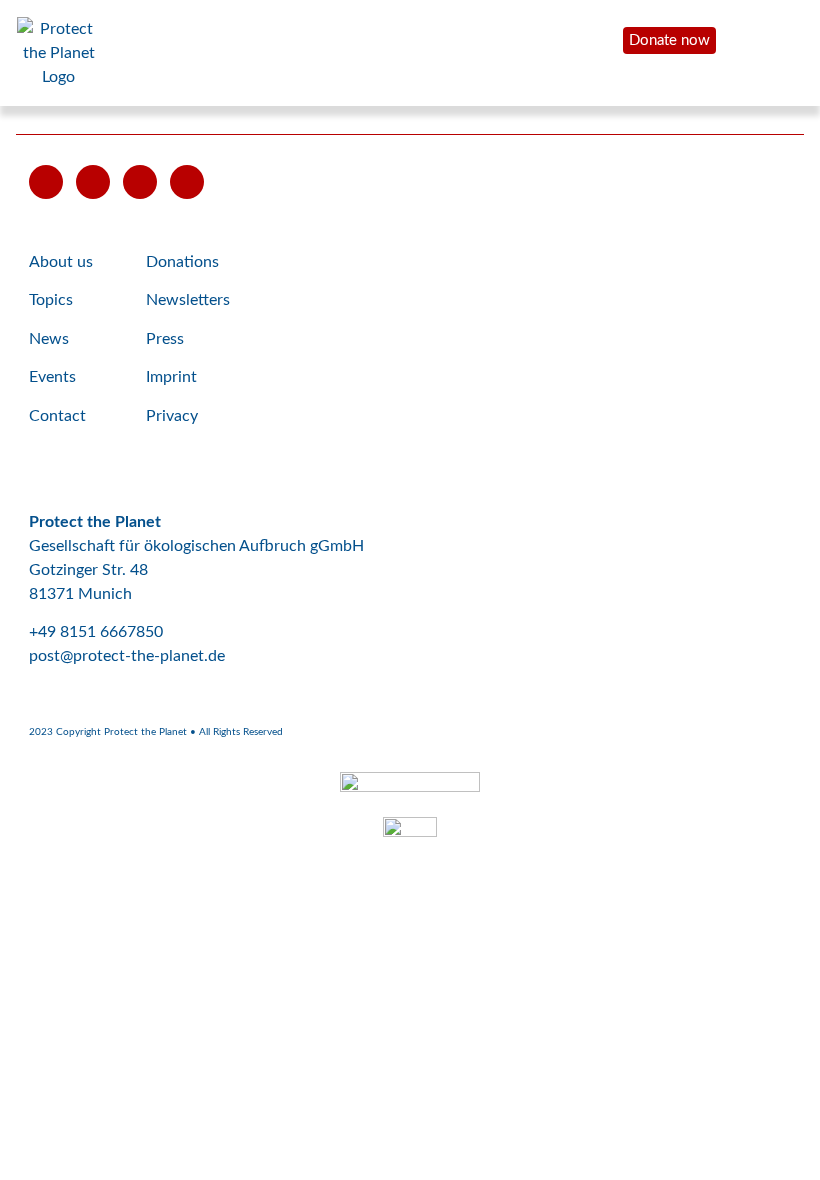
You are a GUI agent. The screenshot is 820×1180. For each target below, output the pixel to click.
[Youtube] (46, 182)
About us (61, 262)
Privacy (172, 416)
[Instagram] (140, 182)
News (49, 339)
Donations (182, 262)
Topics (51, 300)
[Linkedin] (187, 182)
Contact (57, 416)
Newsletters (188, 300)
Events (52, 377)
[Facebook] (93, 182)
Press (165, 339)
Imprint (171, 377)
